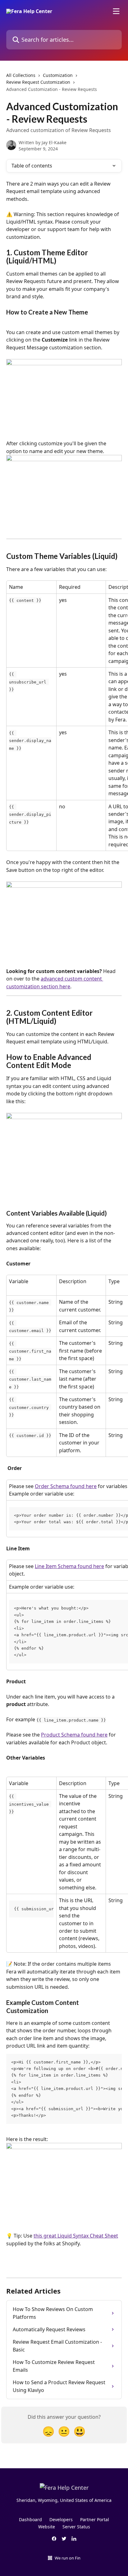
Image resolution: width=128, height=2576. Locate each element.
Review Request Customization (38, 82)
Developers (61, 2519)
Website (47, 2527)
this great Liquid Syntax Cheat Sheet (76, 2236)
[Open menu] (116, 11)
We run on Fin (68, 2558)
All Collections (21, 75)
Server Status (76, 2527)
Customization (58, 75)
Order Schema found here (66, 1486)
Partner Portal (95, 2519)
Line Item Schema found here (69, 1566)
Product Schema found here (74, 1735)
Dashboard (30, 2519)
